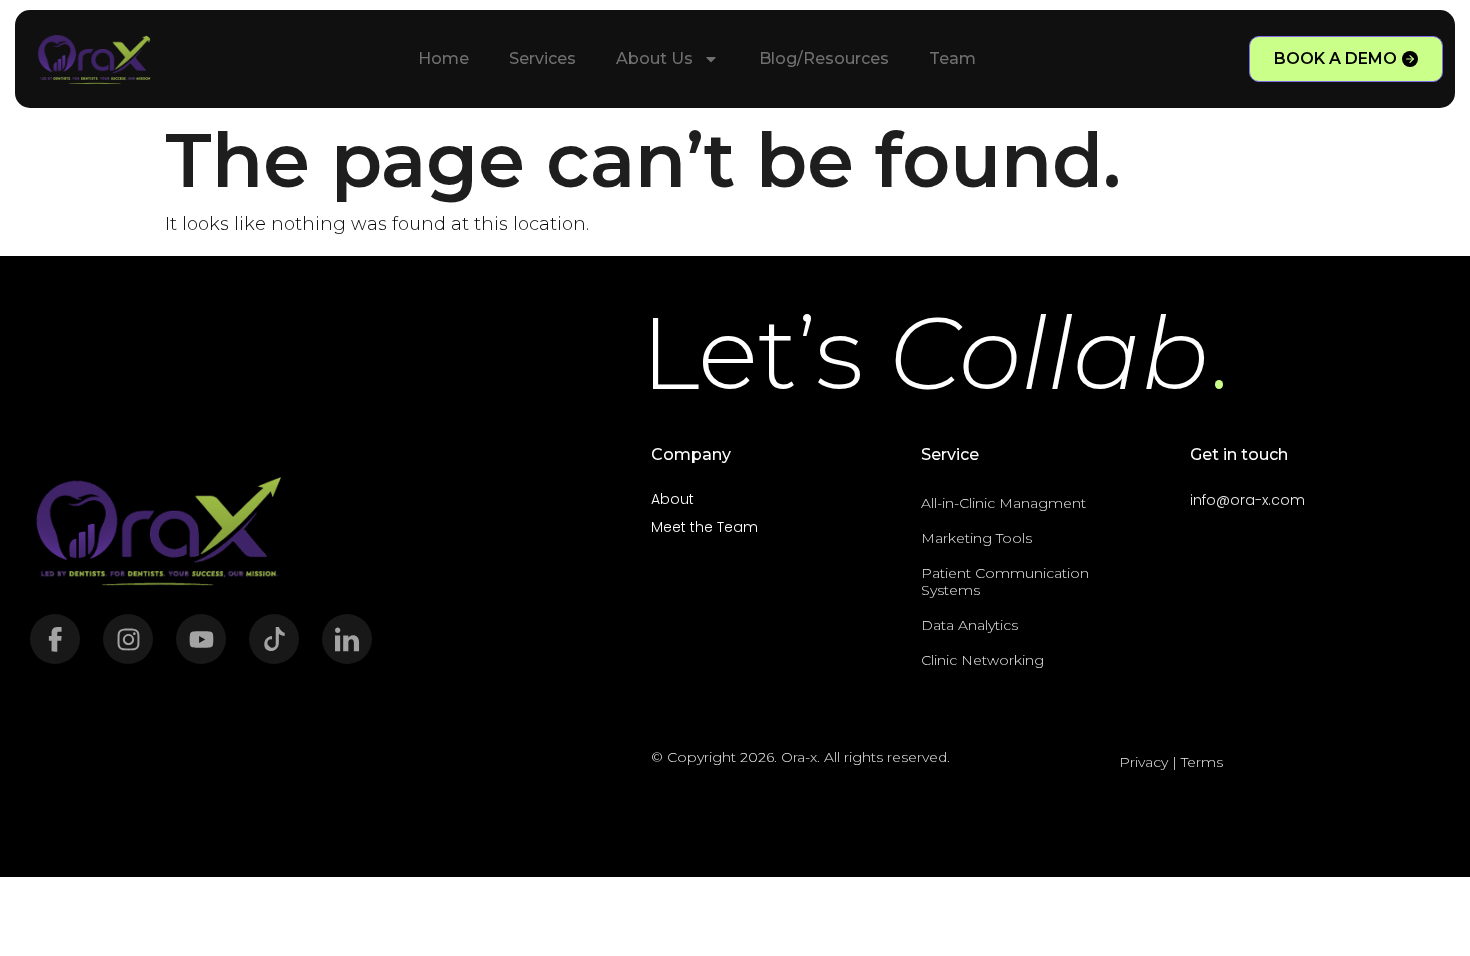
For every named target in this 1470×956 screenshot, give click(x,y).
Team (952, 58)
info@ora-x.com (1247, 500)
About (672, 499)
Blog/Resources (824, 58)
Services (542, 58)
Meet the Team (704, 527)
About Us (654, 58)
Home (443, 58)
